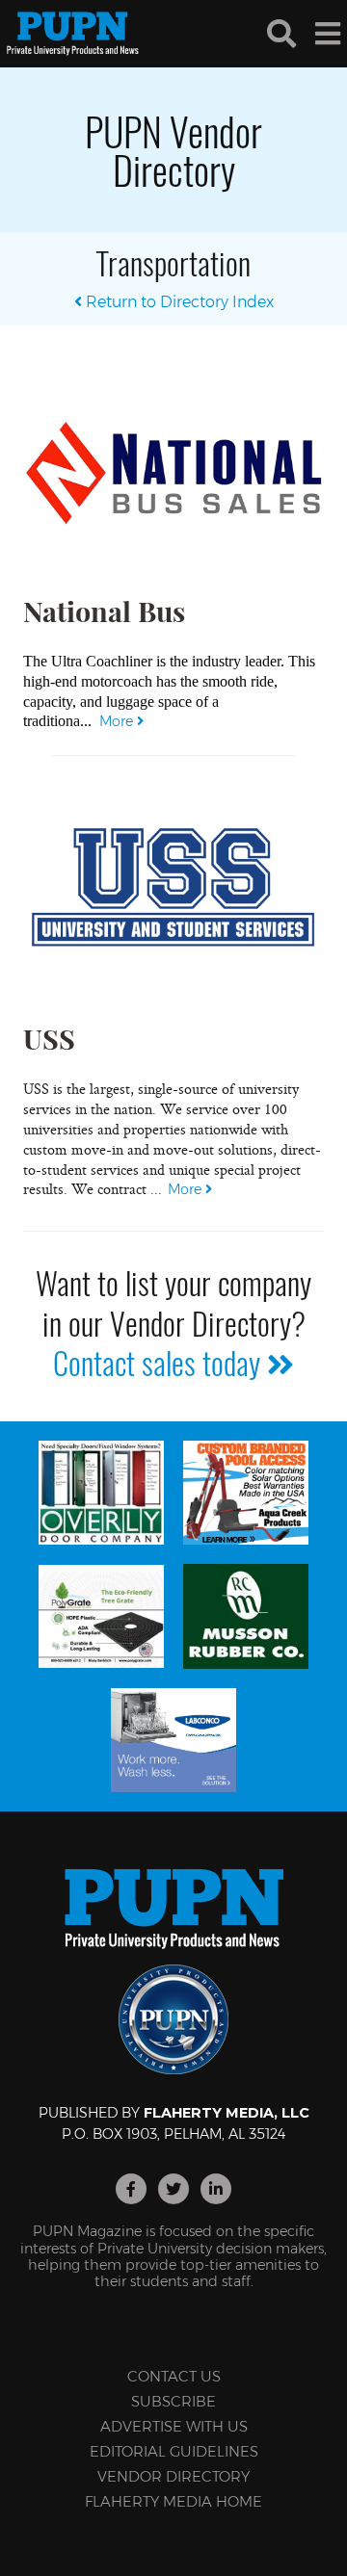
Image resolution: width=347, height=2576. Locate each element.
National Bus (104, 611)
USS (49, 1038)
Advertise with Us (174, 2426)
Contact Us (174, 2376)
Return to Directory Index (178, 302)
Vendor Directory (173, 2476)
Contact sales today (160, 1362)
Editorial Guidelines (174, 2451)
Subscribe (173, 2401)
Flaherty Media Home (173, 2501)
